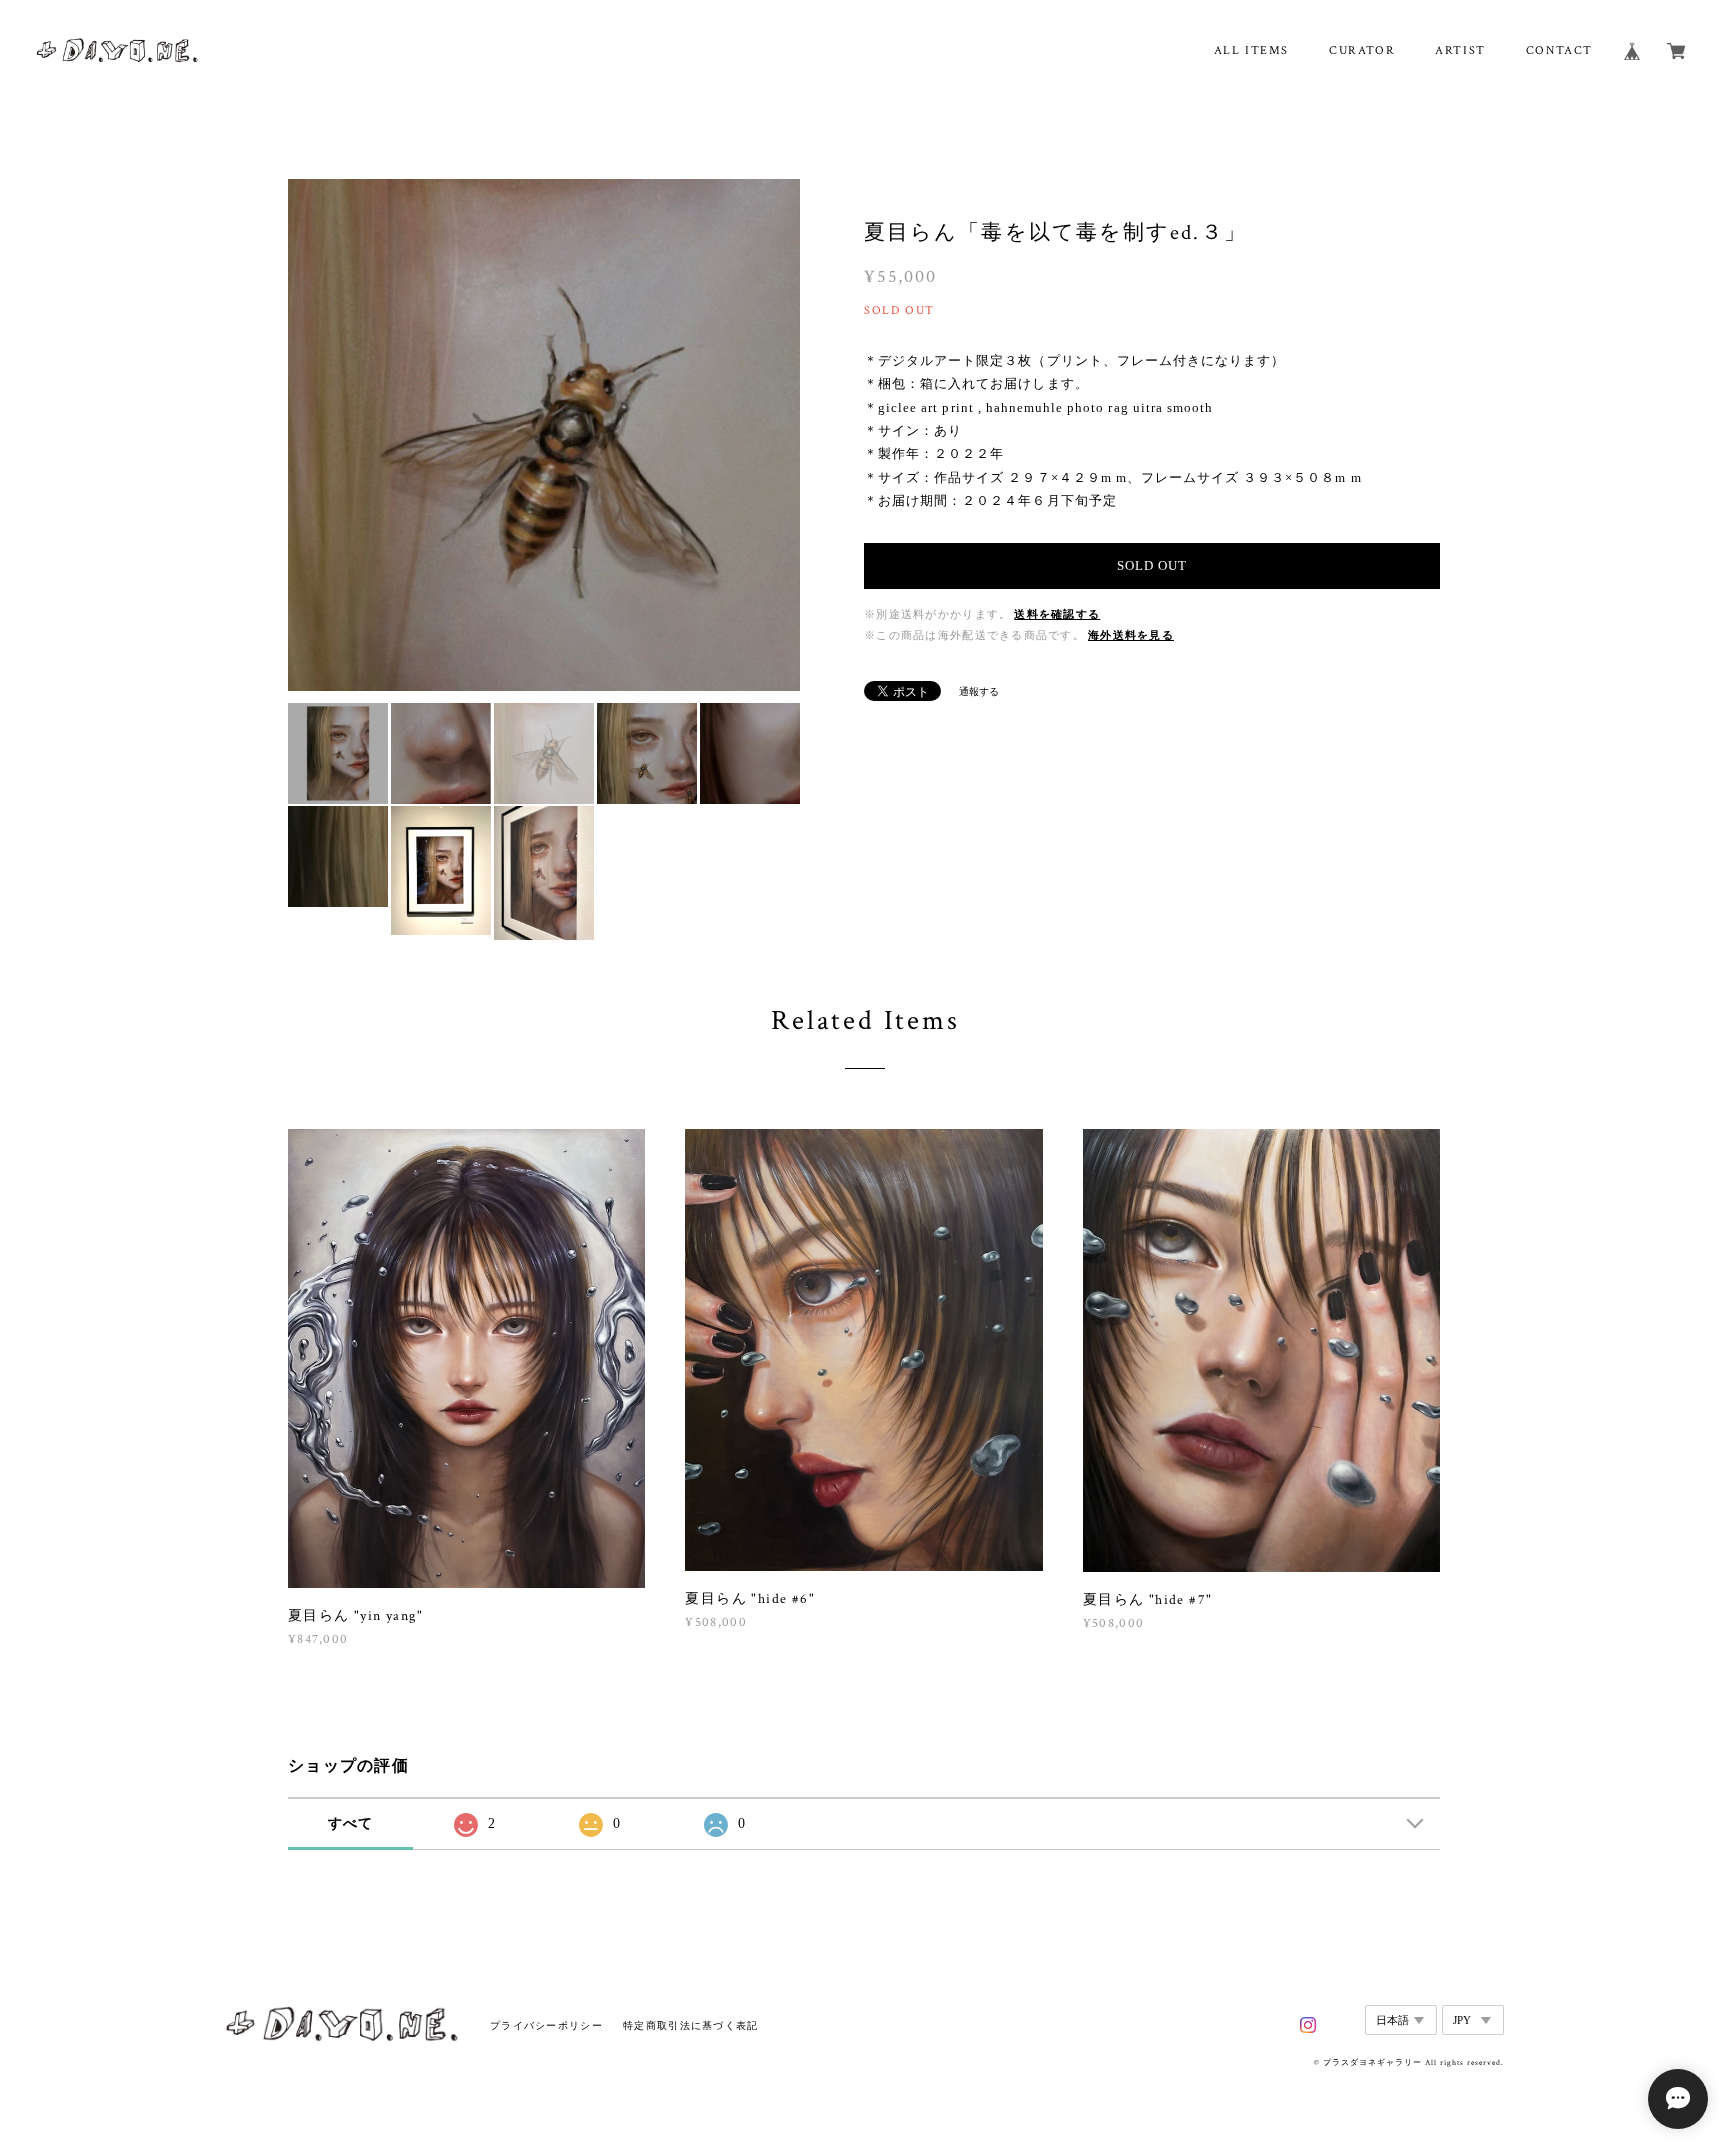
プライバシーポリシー (546, 2025)
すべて (351, 1823)
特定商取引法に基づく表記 (690, 2025)
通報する (979, 691)
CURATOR (1362, 50)
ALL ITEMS (1251, 50)
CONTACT (1559, 50)
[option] (544, 435)
